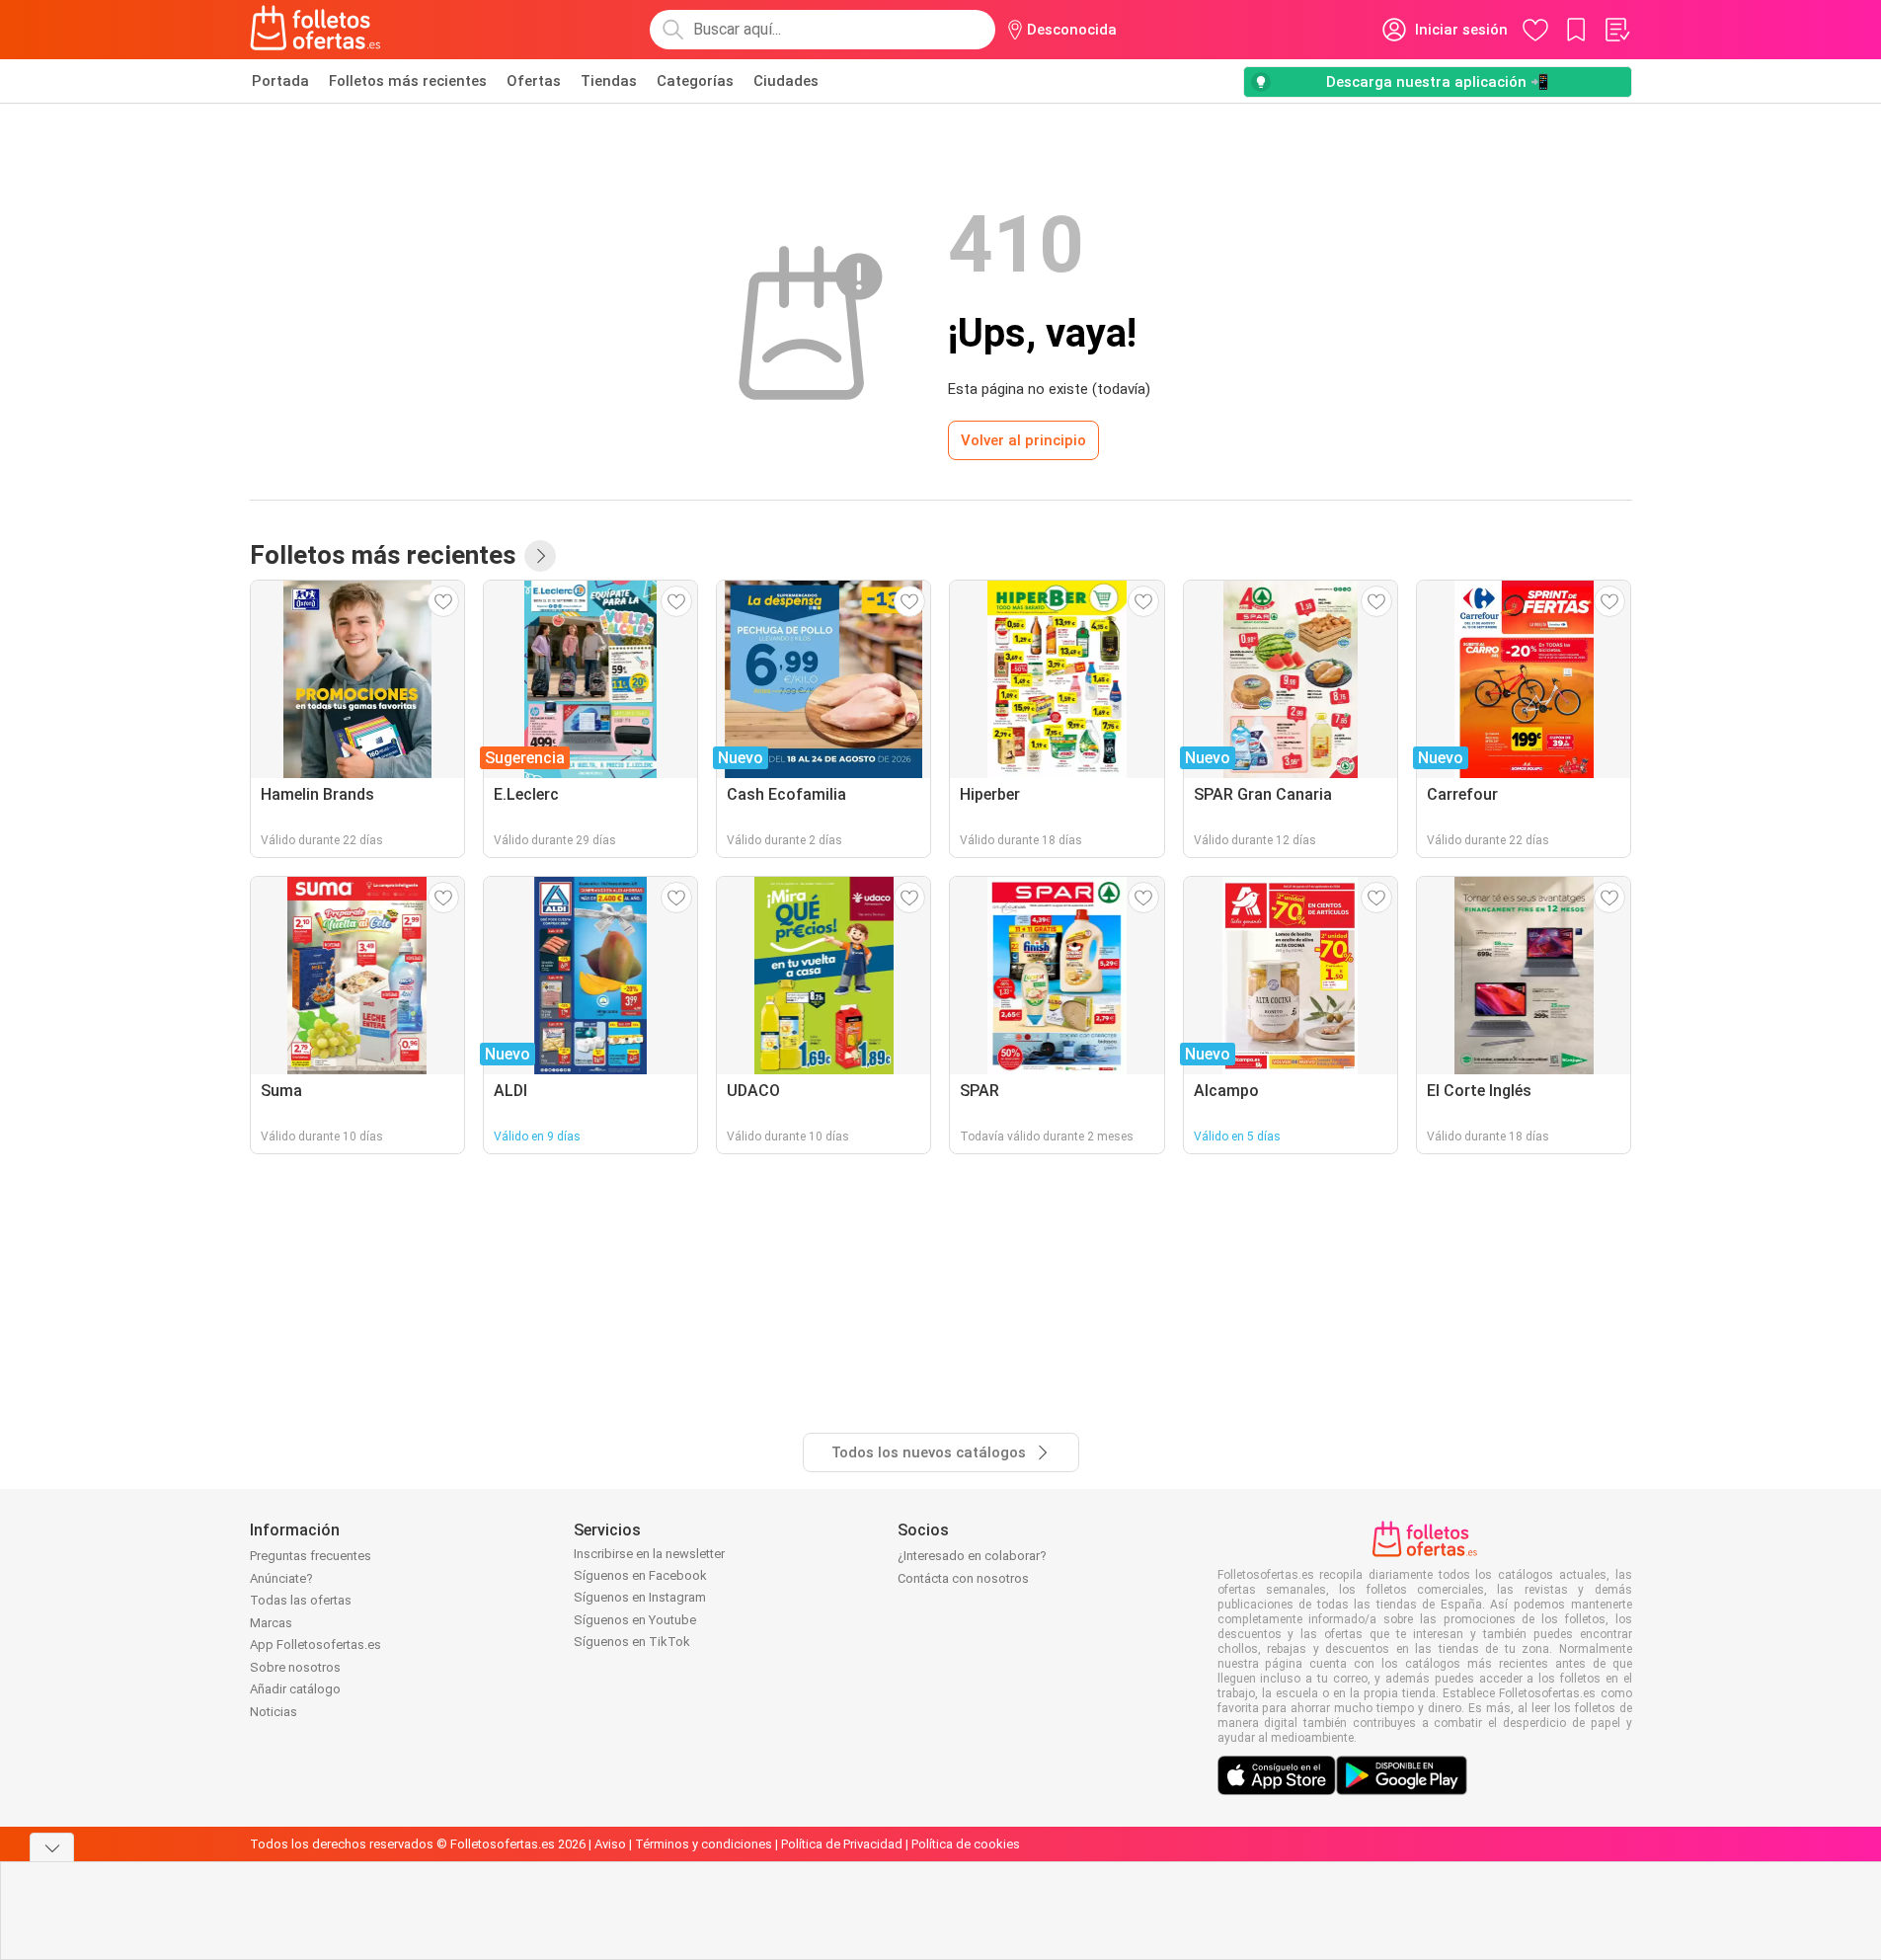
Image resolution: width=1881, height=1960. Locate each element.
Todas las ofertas (301, 1600)
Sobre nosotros (295, 1667)
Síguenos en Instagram (640, 1597)
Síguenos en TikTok (632, 1642)
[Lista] (1616, 30)
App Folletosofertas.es (315, 1645)
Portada (280, 81)
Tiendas (609, 81)
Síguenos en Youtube (635, 1620)
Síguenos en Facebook (640, 1575)
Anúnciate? (281, 1578)
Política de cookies (966, 1844)
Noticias (274, 1712)
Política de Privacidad (842, 1844)
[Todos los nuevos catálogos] (540, 556)
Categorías (695, 81)
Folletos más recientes (408, 81)
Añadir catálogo (295, 1689)
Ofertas (534, 81)
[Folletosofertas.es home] (316, 30)
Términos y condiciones (704, 1844)
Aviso (610, 1844)
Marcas (271, 1623)
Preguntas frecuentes (311, 1556)
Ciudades (786, 81)
